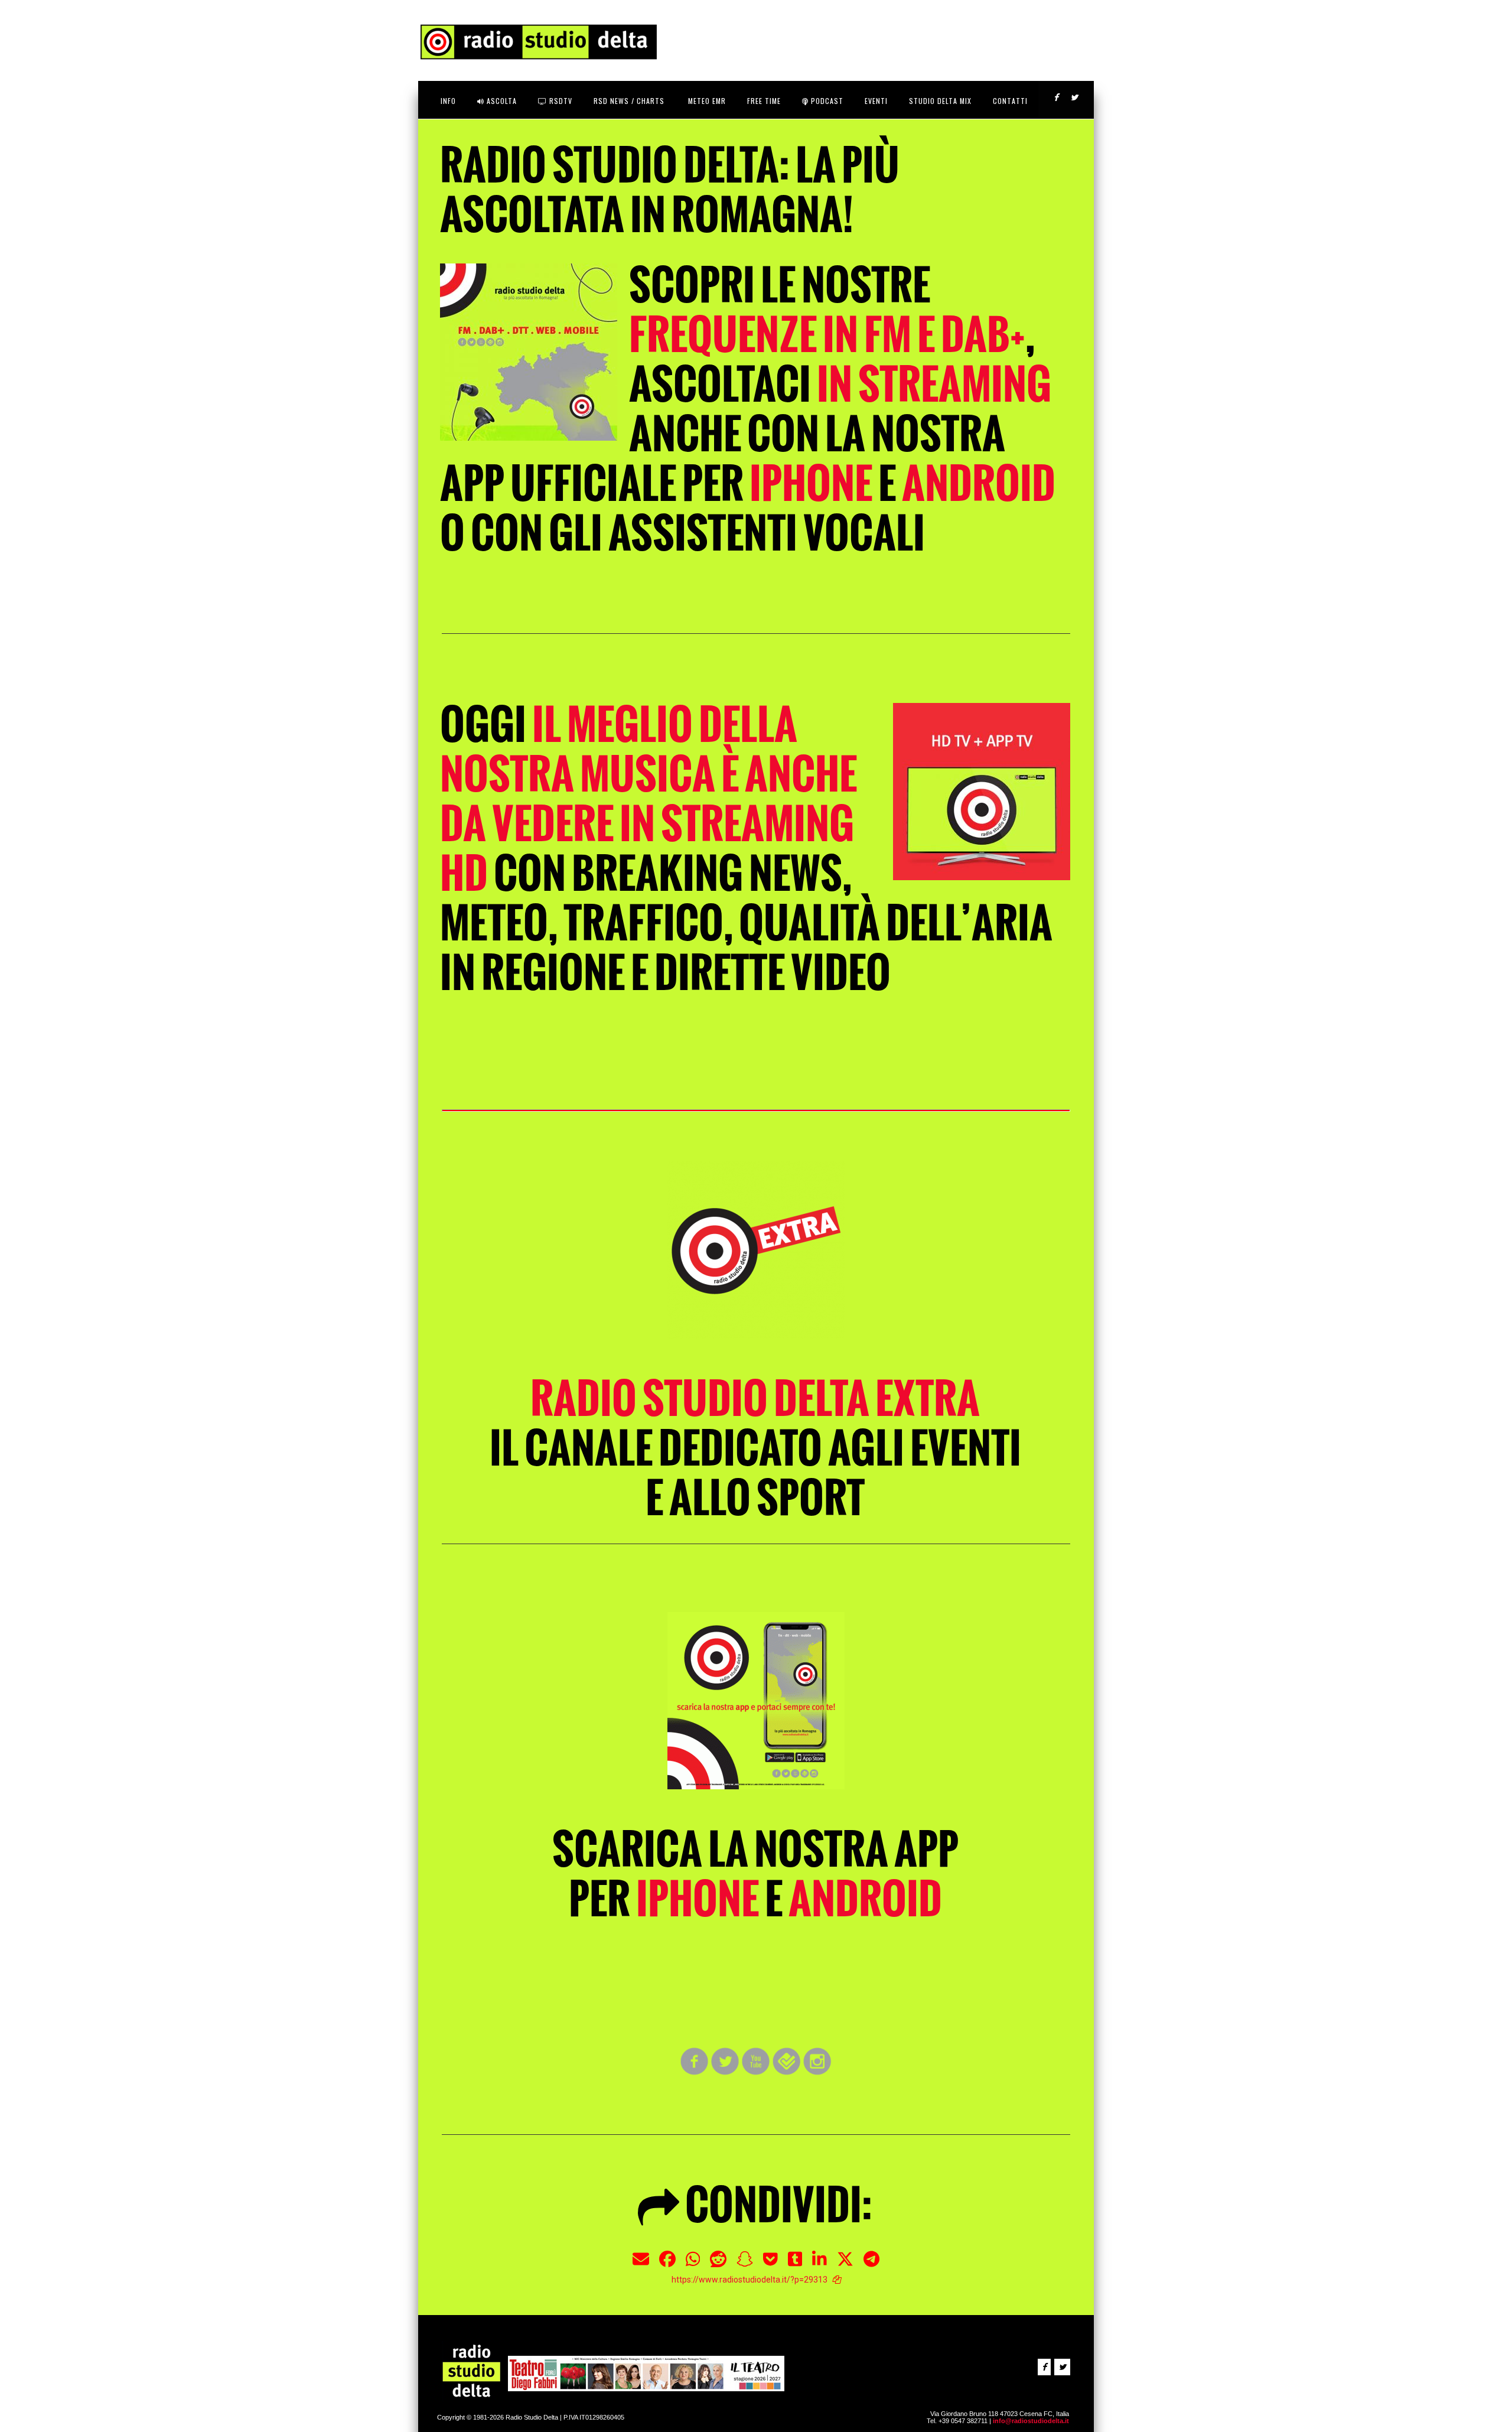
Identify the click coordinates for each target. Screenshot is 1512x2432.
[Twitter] (845, 2264)
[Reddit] (718, 2264)
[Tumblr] (795, 2264)
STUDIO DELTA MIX (940, 101)
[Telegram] (871, 2264)
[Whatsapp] (693, 2264)
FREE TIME (764, 101)
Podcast (826, 101)
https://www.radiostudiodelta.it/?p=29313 (750, 2280)
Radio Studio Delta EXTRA (755, 1399)
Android (979, 484)
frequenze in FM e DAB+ (827, 335)
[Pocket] (770, 2264)
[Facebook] (667, 2264)
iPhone (811, 484)
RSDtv (560, 101)
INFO (448, 101)
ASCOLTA (501, 101)
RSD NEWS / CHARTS (629, 101)
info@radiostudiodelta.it (1031, 2421)
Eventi (876, 101)
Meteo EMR (706, 101)
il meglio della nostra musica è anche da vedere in (649, 799)
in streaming (934, 384)
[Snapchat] (745, 2264)
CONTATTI (1010, 101)
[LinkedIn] (819, 2264)
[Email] (641, 2264)
